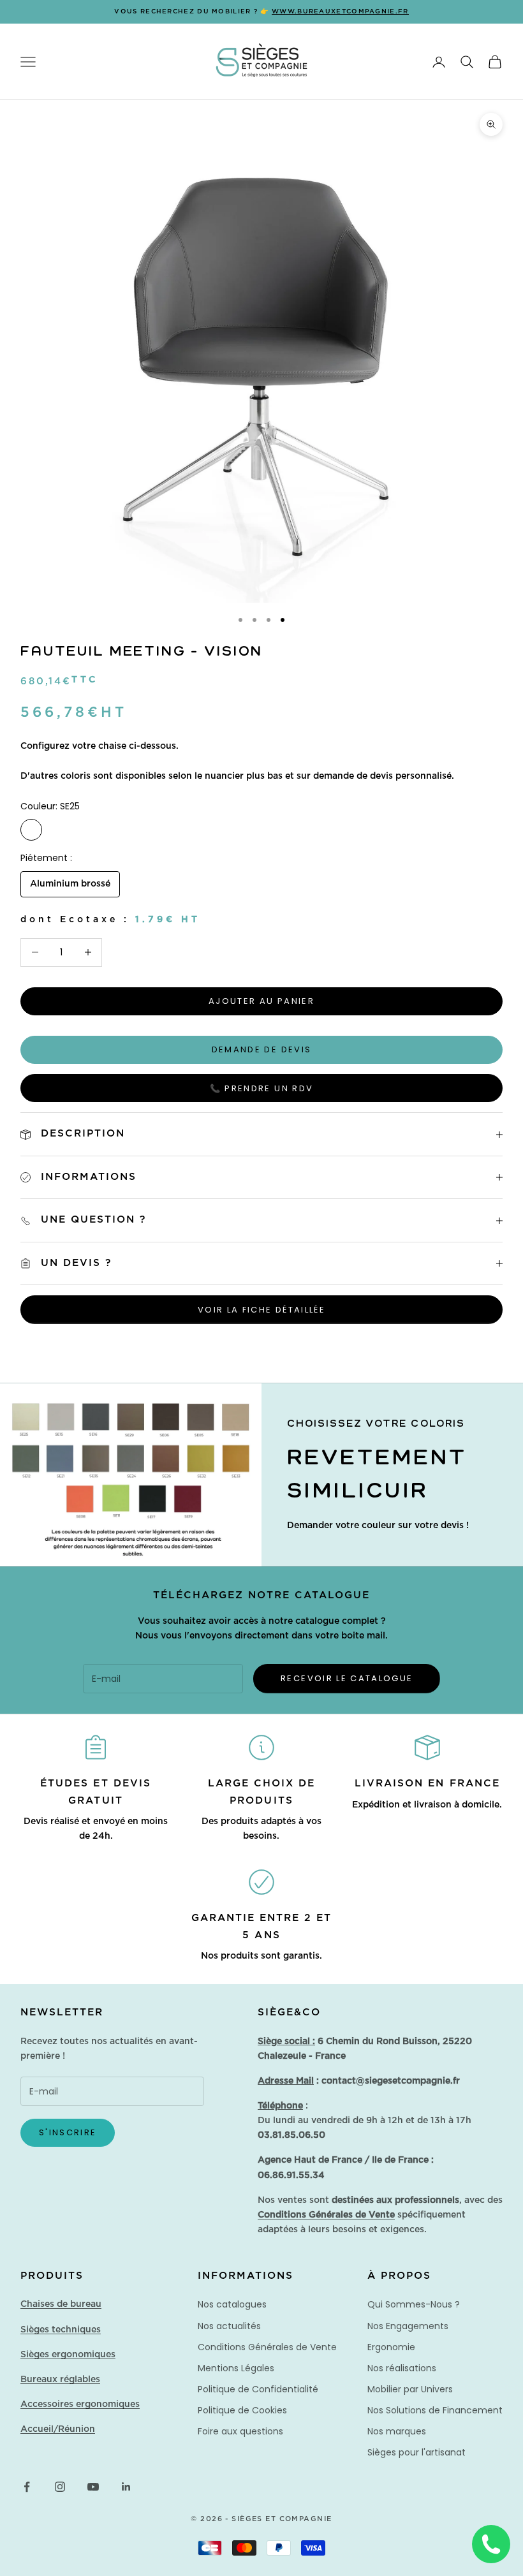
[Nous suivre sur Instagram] (60, 2487)
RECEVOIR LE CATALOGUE (347, 1678)
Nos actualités (229, 2326)
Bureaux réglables (60, 2380)
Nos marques (397, 2431)
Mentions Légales (236, 2368)
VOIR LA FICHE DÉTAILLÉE (261, 1310)
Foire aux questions (240, 2431)
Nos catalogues (232, 2304)
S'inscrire (68, 2132)
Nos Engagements (408, 2326)
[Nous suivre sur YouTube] (93, 2487)
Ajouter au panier (261, 1001)
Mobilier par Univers (410, 2389)
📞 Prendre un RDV (261, 1088)
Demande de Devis (261, 1049)
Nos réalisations (402, 2368)
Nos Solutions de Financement (435, 2410)
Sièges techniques (61, 2330)
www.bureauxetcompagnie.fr (340, 11)
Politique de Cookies (242, 2410)
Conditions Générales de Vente (267, 2347)
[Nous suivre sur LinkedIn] (126, 2487)
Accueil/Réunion (58, 2429)
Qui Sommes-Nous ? (414, 2304)
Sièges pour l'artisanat (416, 2452)
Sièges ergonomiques (68, 2355)
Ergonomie (391, 2347)
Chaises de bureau (61, 2304)
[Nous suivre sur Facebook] (27, 2487)
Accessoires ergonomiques (80, 2404)
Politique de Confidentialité (258, 2389)
